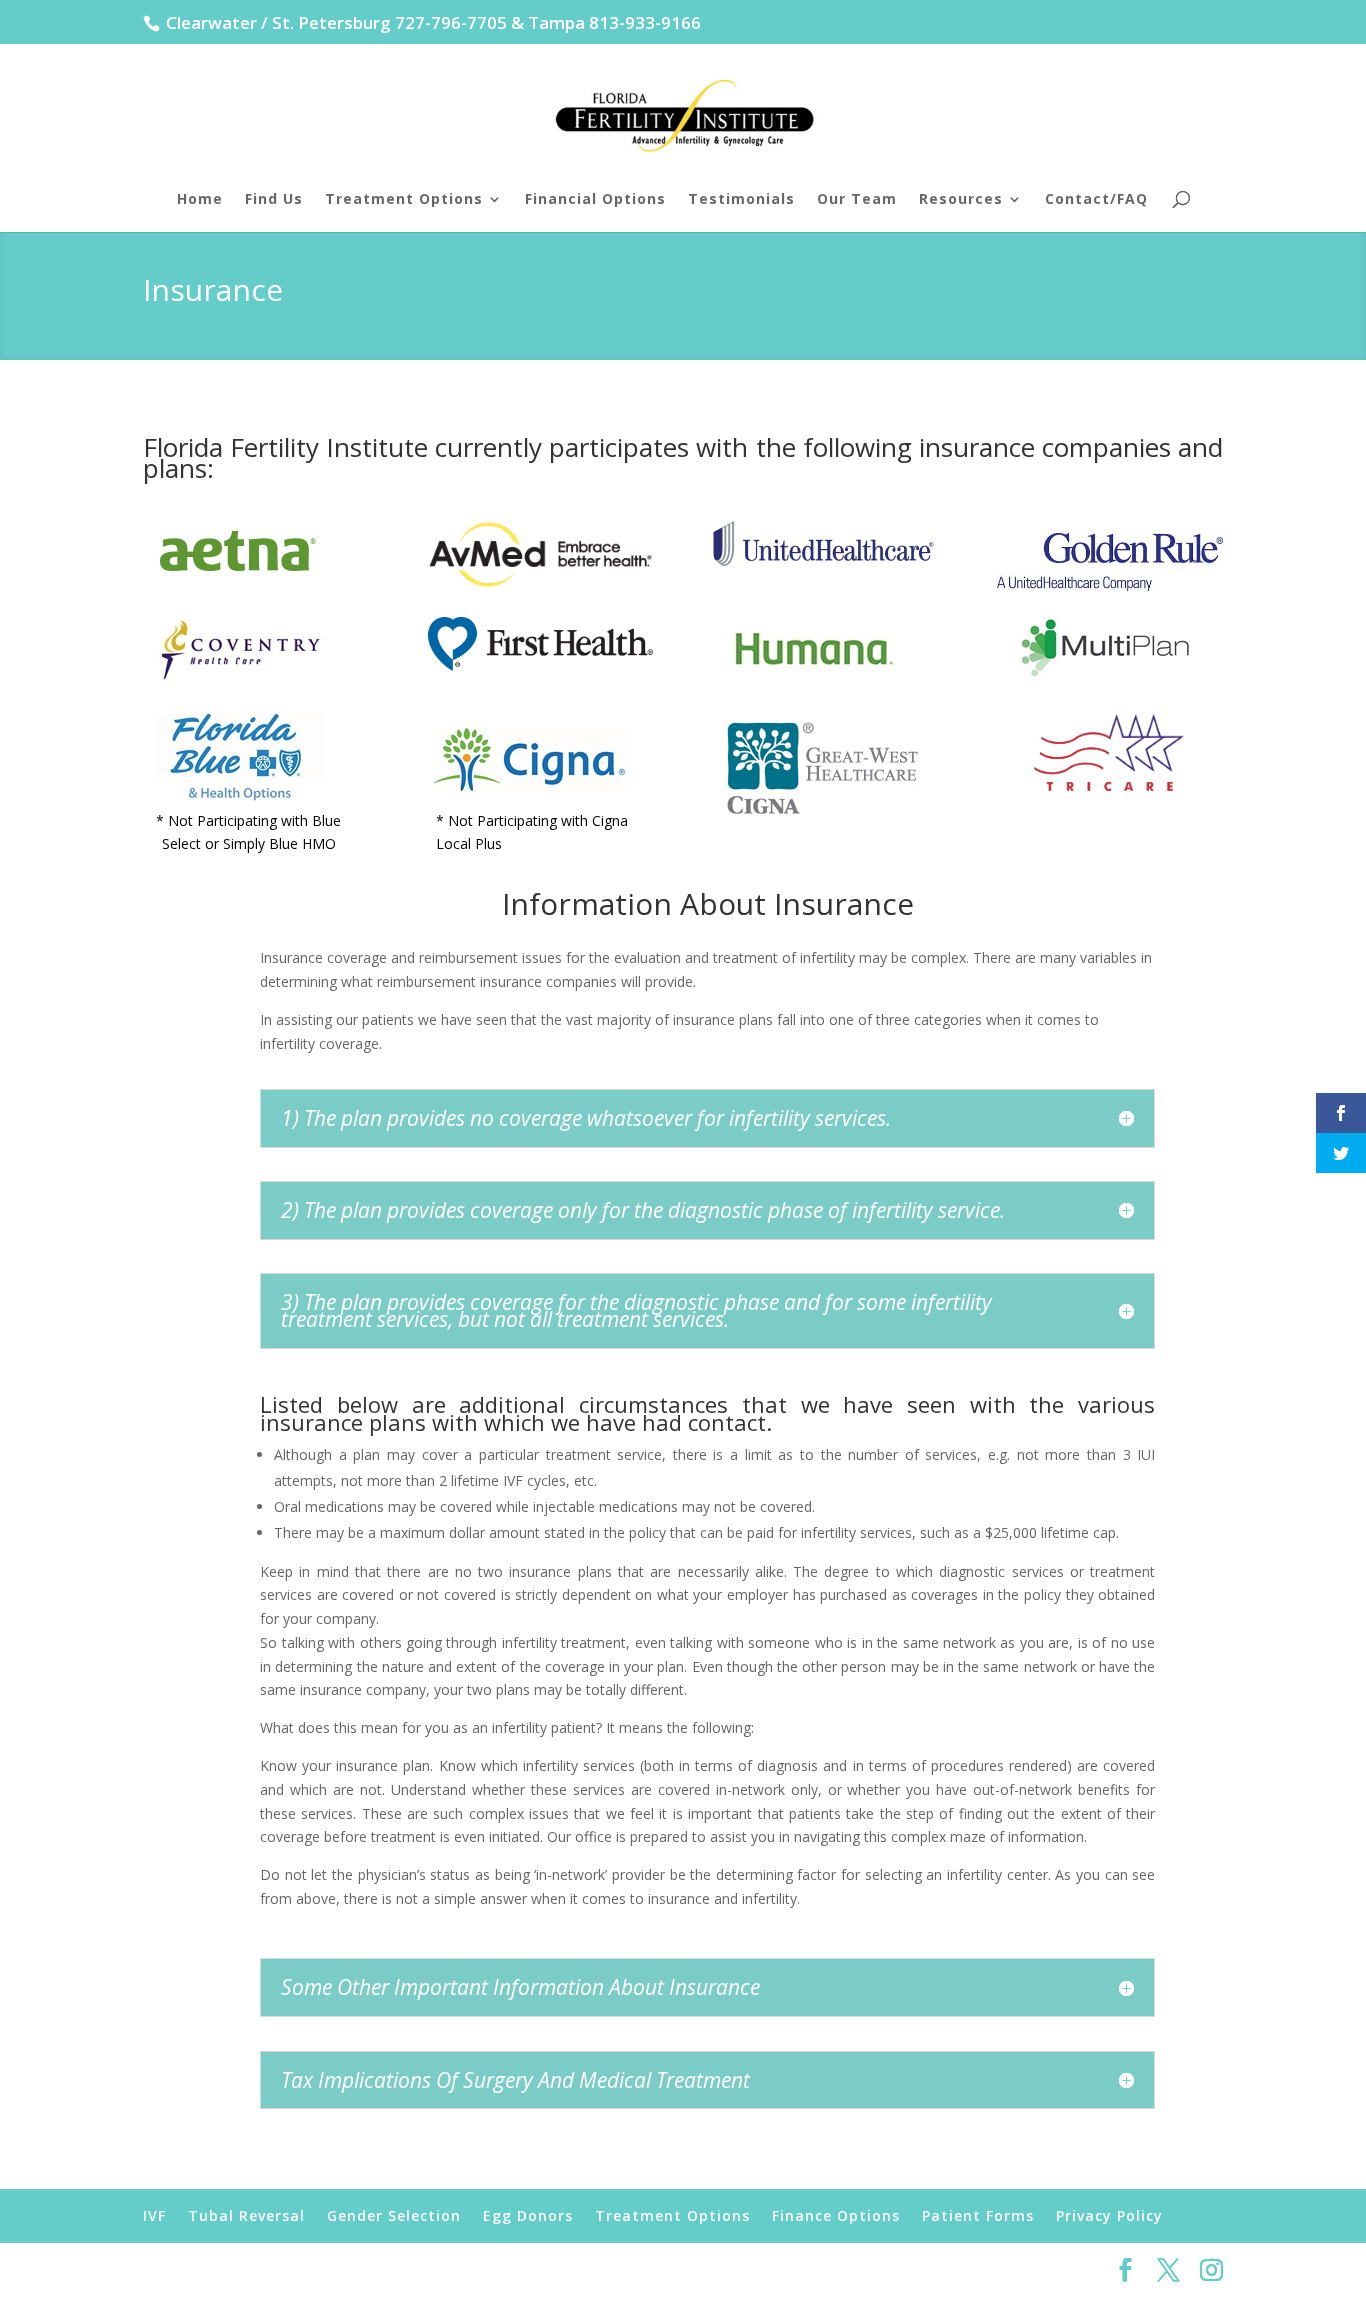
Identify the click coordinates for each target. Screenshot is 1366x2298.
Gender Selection (394, 2215)
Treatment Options (404, 200)
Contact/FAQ (1096, 200)
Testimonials (741, 200)
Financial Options (595, 200)
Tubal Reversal (246, 2215)
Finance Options (836, 2215)
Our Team (857, 200)
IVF (154, 2215)
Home (200, 200)
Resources (961, 200)
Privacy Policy (1109, 2215)
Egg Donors (528, 2215)
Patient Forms (978, 2215)
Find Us (274, 200)
